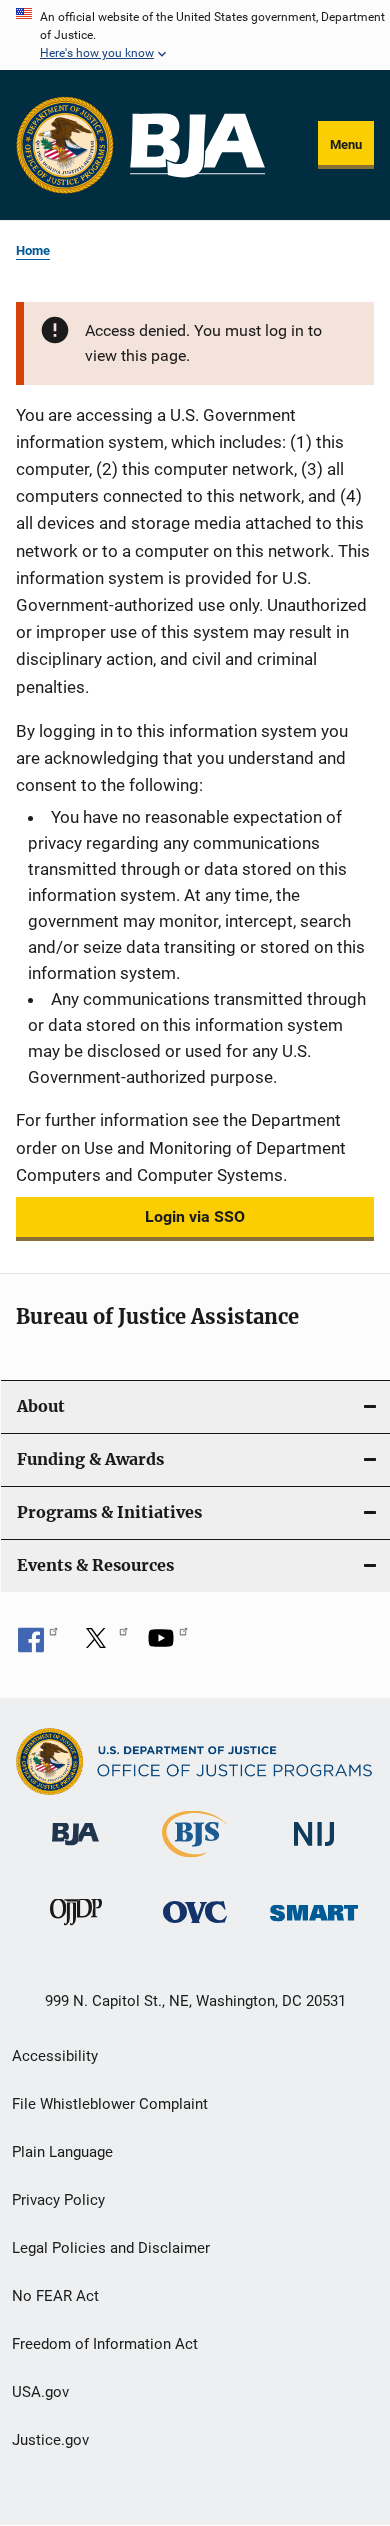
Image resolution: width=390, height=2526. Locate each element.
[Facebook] (38, 1645)
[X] (103, 1645)
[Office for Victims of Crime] (195, 1926)
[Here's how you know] (195, 35)
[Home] (197, 145)
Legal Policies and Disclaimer (111, 2248)
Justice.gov (50, 2440)
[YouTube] (168, 1645)
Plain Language (62, 2152)
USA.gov (40, 2392)
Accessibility (55, 2056)
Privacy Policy (58, 2200)
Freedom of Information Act (105, 2344)
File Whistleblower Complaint (110, 2104)
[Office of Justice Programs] (65, 145)
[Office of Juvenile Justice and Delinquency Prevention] (76, 1929)
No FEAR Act (55, 2296)
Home (33, 250)
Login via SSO (195, 1216)
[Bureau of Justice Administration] (75, 1849)
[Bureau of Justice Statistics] (194, 1861)
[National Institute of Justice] (314, 1849)
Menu (346, 144)
